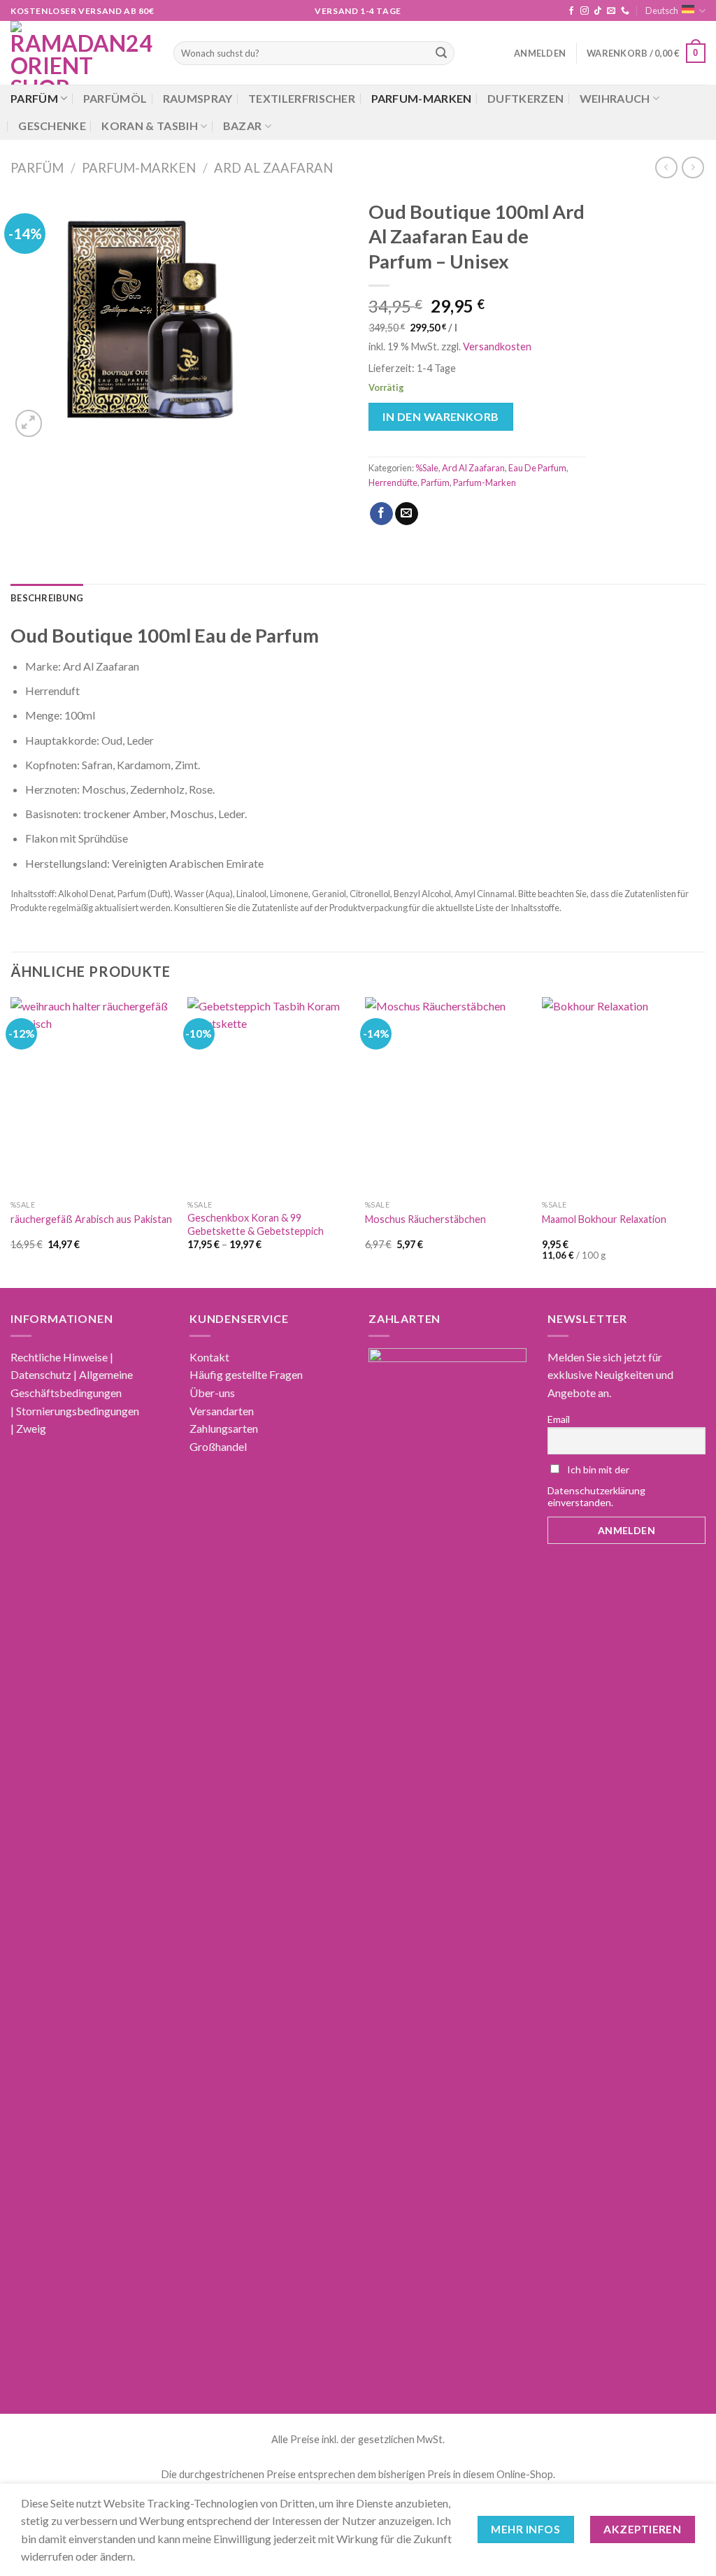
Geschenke (52, 126)
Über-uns (212, 1393)
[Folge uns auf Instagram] (585, 11)
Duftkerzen (525, 98)
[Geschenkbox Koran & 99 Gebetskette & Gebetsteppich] (269, 1095)
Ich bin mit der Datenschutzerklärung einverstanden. (596, 1486)
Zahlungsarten (224, 1428)
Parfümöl (115, 98)
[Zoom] (29, 423)
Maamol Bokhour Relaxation (604, 1219)
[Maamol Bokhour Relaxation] (624, 1095)
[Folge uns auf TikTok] (598, 11)
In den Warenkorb (441, 416)
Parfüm (34, 98)
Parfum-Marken (422, 98)
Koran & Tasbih (149, 126)
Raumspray (198, 98)
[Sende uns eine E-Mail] (611, 11)
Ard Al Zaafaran (273, 168)
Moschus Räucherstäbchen (425, 1219)
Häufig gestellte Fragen (246, 1374)
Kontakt (209, 1357)
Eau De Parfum (537, 468)
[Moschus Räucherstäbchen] (447, 1095)
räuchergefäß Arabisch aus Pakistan (91, 1219)
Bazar (243, 126)
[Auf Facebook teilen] (381, 514)
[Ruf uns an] (625, 11)
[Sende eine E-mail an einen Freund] (407, 514)
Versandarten (222, 1411)
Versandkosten (497, 346)
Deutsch (662, 10)
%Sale (427, 468)
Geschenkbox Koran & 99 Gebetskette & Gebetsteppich (256, 1224)
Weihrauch (615, 98)
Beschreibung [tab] (47, 598)
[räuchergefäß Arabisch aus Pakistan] (92, 1095)
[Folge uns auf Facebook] (571, 11)
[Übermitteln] (441, 53)
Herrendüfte (393, 482)
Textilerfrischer (302, 98)
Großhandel (218, 1446)
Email (559, 1419)
